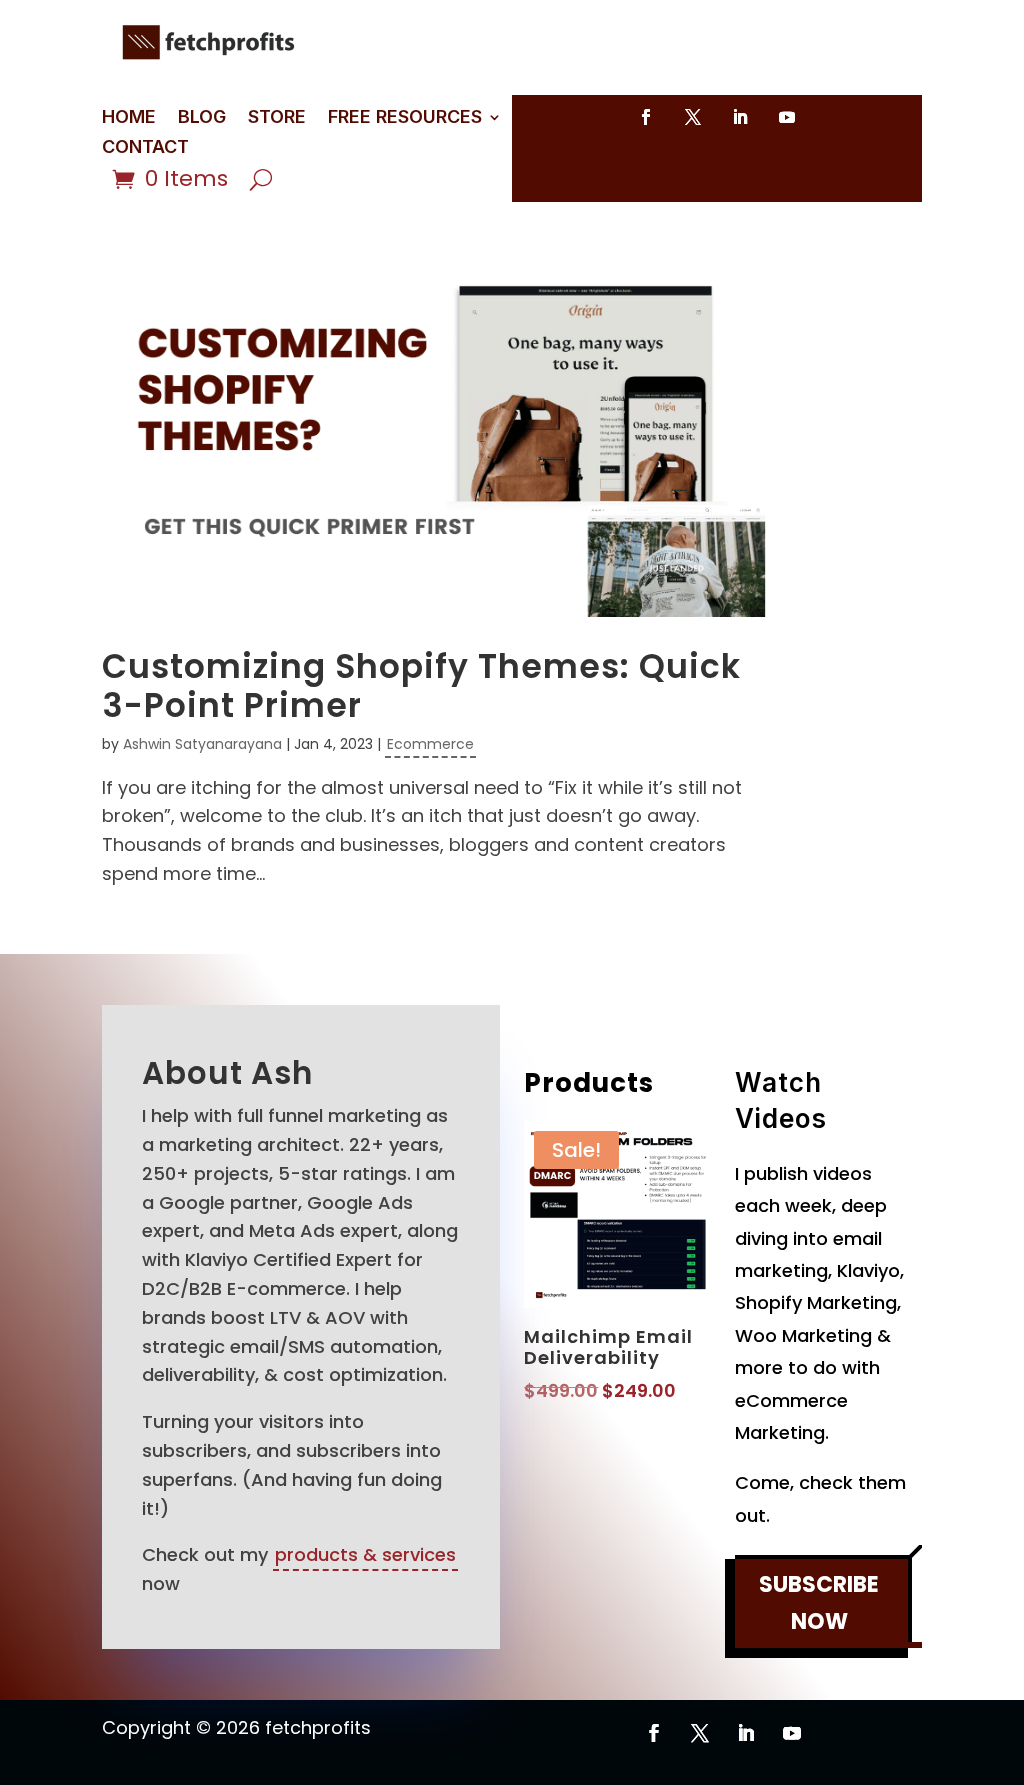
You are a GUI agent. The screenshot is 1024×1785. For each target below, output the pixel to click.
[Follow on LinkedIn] (740, 117)
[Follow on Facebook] (646, 117)
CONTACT (145, 148)
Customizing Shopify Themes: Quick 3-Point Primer (421, 686)
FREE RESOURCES (405, 118)
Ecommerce (430, 744)
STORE (277, 118)
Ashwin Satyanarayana (202, 744)
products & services (365, 1554)
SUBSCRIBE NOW (819, 1603)
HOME (129, 118)
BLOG (202, 118)
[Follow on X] (693, 117)
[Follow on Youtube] (787, 117)
